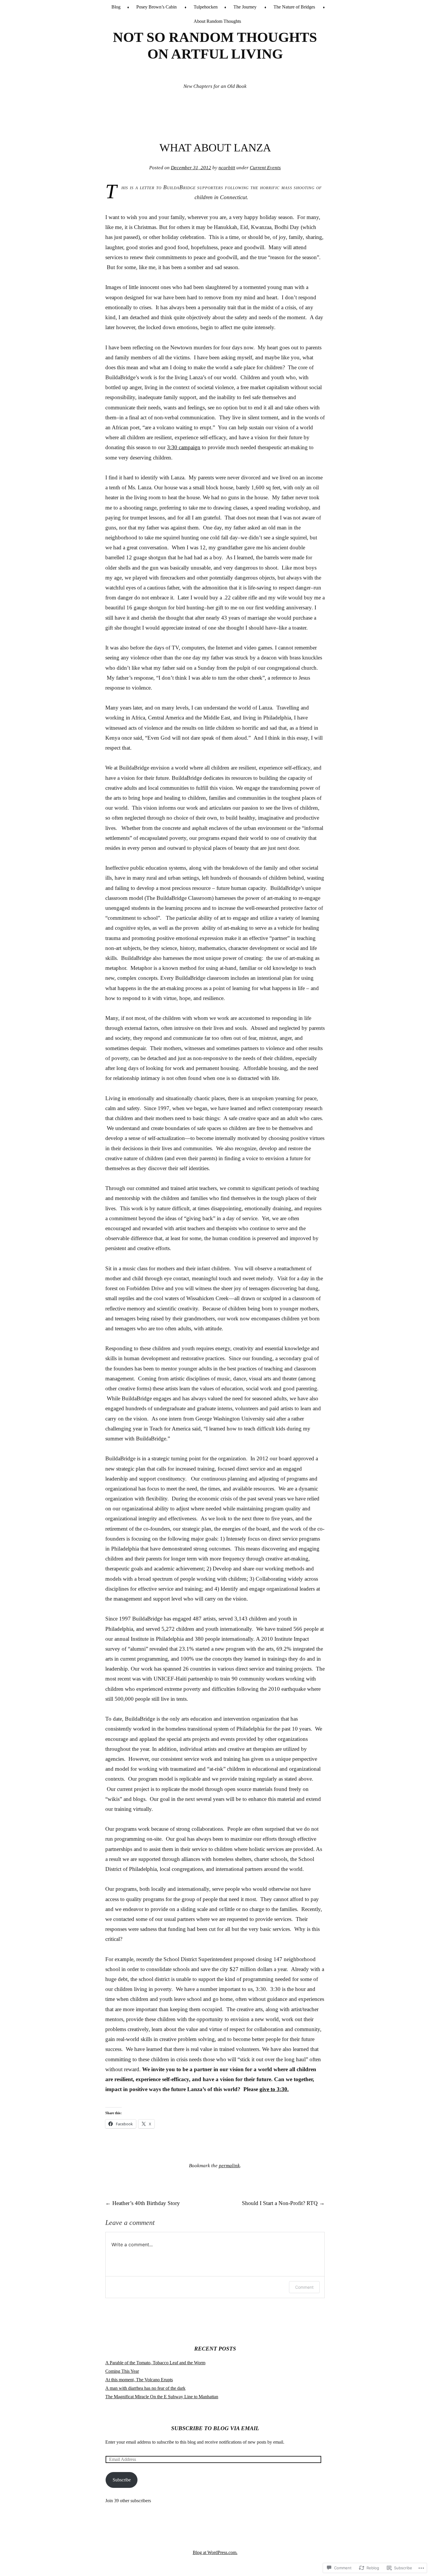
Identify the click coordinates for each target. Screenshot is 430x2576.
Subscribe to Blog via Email (215, 2428)
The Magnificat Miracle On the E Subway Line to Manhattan (162, 2397)
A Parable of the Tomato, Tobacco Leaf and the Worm (155, 2363)
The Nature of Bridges (294, 7)
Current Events (265, 168)
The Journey (245, 7)
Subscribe (122, 2480)
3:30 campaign (184, 447)
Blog (116, 7)
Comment (304, 2287)
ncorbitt (227, 168)
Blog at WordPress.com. (215, 2552)
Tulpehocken (206, 7)
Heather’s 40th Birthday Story (143, 2203)
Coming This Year (122, 2371)
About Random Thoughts (217, 21)
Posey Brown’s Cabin (156, 7)
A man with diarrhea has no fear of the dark (145, 2388)
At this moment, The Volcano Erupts (139, 2380)
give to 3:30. (274, 2089)
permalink (229, 2166)
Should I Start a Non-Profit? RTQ (283, 2203)
